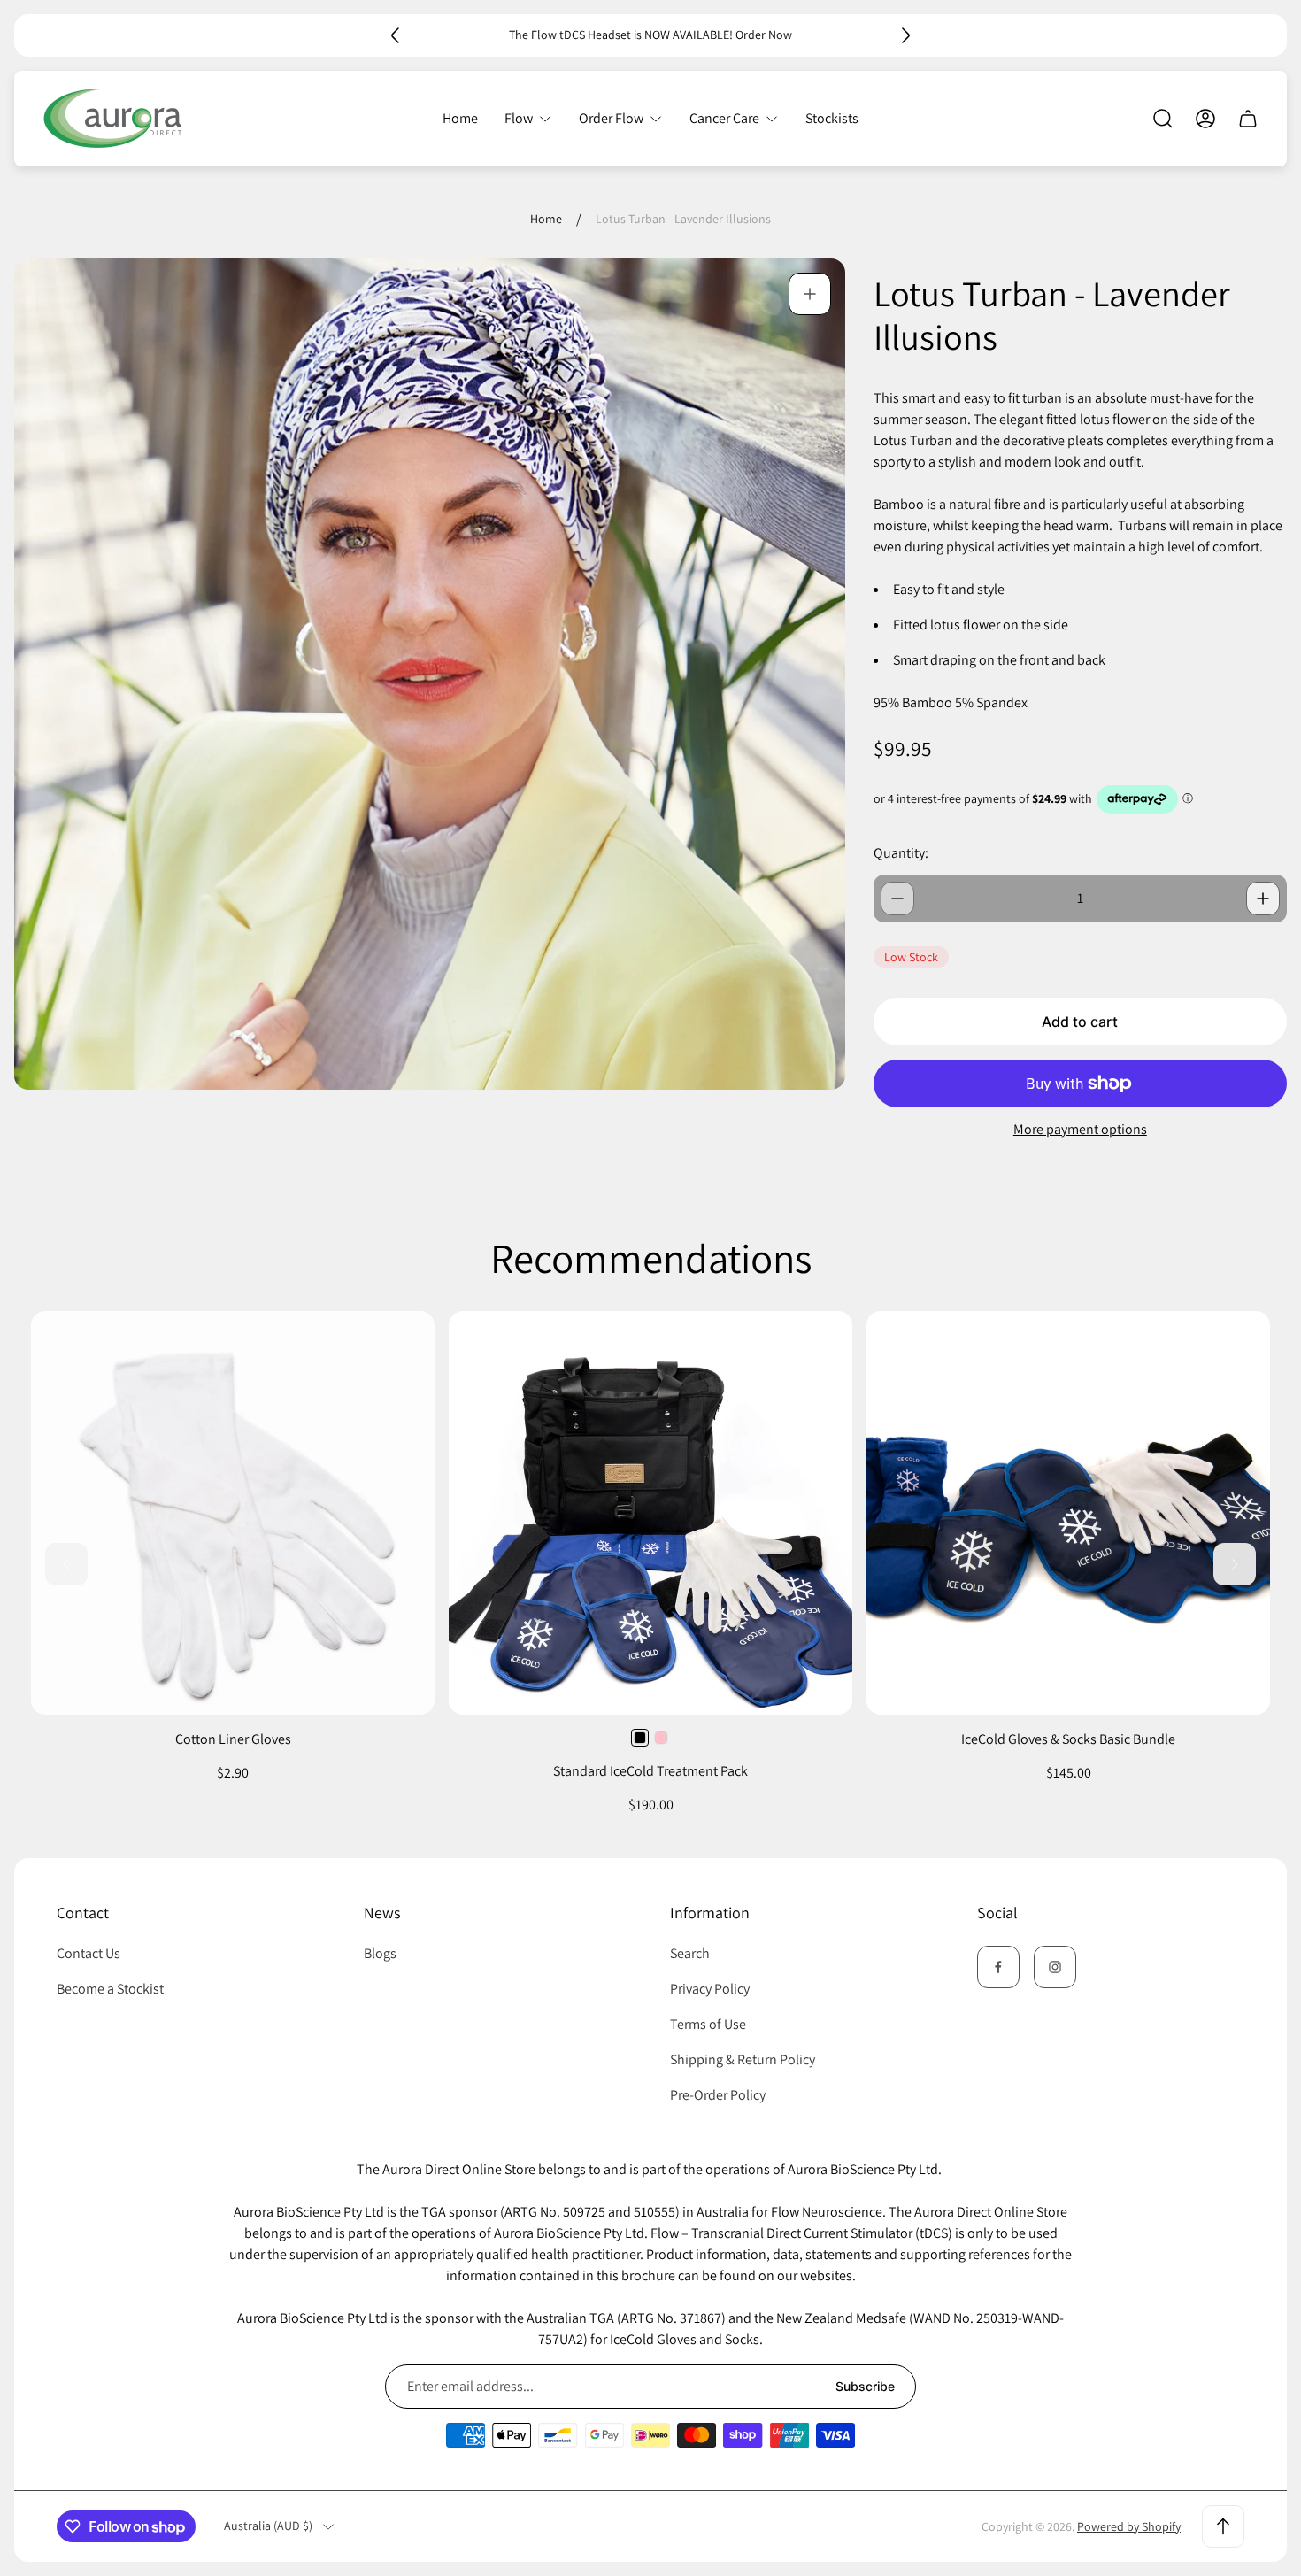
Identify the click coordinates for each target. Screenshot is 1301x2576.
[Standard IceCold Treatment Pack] (650, 1513)
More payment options (1080, 1130)
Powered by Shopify (1129, 2526)
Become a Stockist (110, 1989)
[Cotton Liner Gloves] (233, 1513)
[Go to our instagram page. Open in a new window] (1055, 1967)
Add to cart (1080, 1022)
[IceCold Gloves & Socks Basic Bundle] (1068, 1513)
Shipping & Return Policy (743, 2059)
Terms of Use (708, 2024)
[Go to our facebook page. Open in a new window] (998, 1967)
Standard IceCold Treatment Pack (650, 1771)
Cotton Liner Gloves (233, 1739)
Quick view (651, 1676)
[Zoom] (810, 294)
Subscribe (865, 2386)
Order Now (764, 35)
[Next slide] (905, 35)
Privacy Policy (710, 1989)
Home (546, 219)
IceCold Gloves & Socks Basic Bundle (1068, 1739)
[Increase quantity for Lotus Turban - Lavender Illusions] (1263, 899)
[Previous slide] (396, 35)
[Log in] (1205, 119)
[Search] (1163, 119)
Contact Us (89, 1953)
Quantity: (901, 853)
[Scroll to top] (1223, 2526)
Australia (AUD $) (268, 2526)
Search (690, 1953)
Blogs (380, 1953)
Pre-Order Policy (718, 2095)
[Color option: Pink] (661, 1738)
